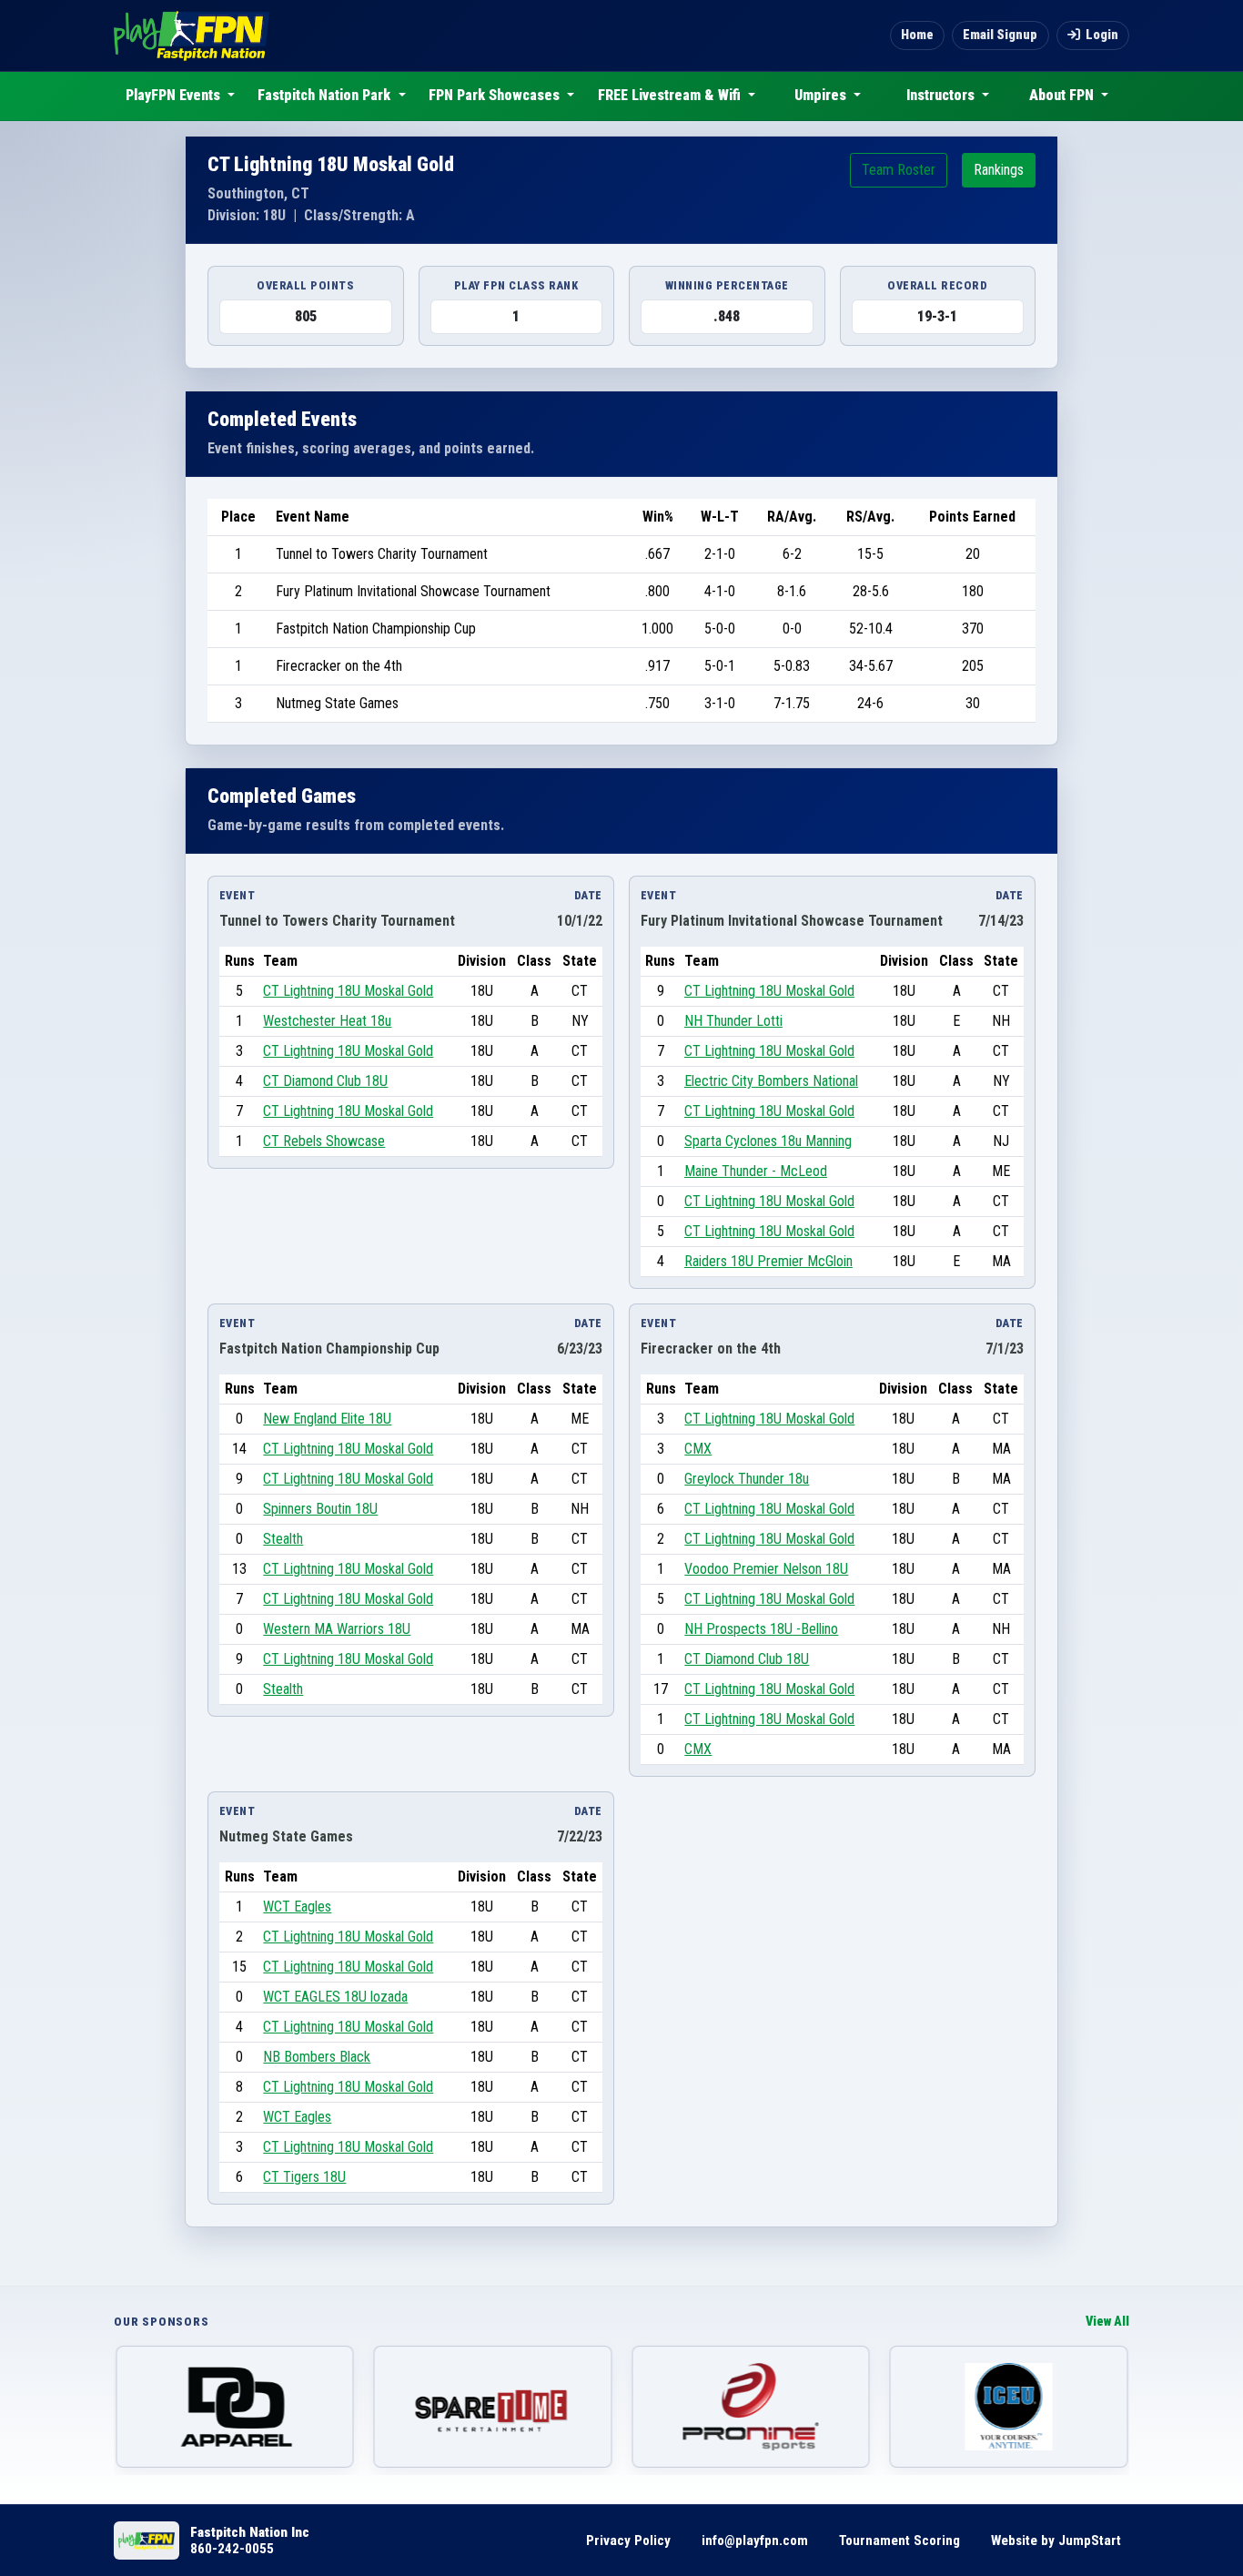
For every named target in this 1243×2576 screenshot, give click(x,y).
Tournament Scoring (899, 2541)
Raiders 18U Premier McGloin (768, 1261)
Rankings (999, 170)
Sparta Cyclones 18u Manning (768, 1141)
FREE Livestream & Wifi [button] (671, 95)
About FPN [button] (1063, 95)
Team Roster (899, 170)
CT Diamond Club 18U (325, 1081)
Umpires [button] (822, 95)
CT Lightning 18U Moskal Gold (348, 991)
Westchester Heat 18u (327, 1021)
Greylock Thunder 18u (747, 1479)
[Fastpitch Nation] (192, 35)
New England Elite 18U (327, 1419)
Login (1102, 35)
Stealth (283, 1539)
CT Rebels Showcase (324, 1141)
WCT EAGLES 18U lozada (335, 1997)
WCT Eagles (297, 1907)
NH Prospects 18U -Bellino (761, 1629)
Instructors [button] (942, 95)
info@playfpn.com (755, 2541)
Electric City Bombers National (771, 1081)
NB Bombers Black (317, 2057)
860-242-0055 (232, 2549)
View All (1107, 2322)
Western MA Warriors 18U (337, 1629)
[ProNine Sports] (751, 2407)
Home (917, 35)
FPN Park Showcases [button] (496, 95)
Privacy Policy (628, 2541)
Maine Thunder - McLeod (756, 1171)
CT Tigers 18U (304, 2177)
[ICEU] (1009, 2407)
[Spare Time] (493, 2407)
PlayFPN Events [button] (175, 95)
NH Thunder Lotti (733, 1021)
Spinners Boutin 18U (320, 1509)
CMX (698, 1449)
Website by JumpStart (1056, 2541)
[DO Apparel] (235, 2407)
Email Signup (1000, 35)
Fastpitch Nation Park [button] (326, 95)
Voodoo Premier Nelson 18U (766, 1569)
